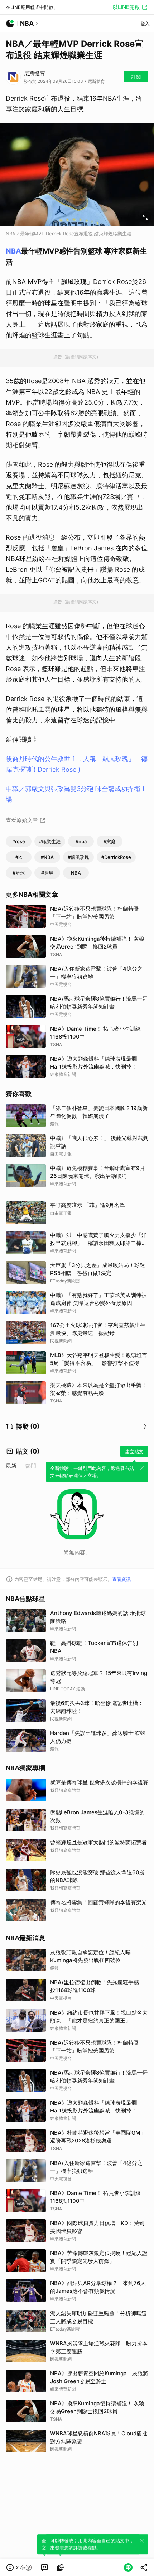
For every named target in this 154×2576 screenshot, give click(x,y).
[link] (44, 2567)
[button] (19, 2567)
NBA (13, 251)
